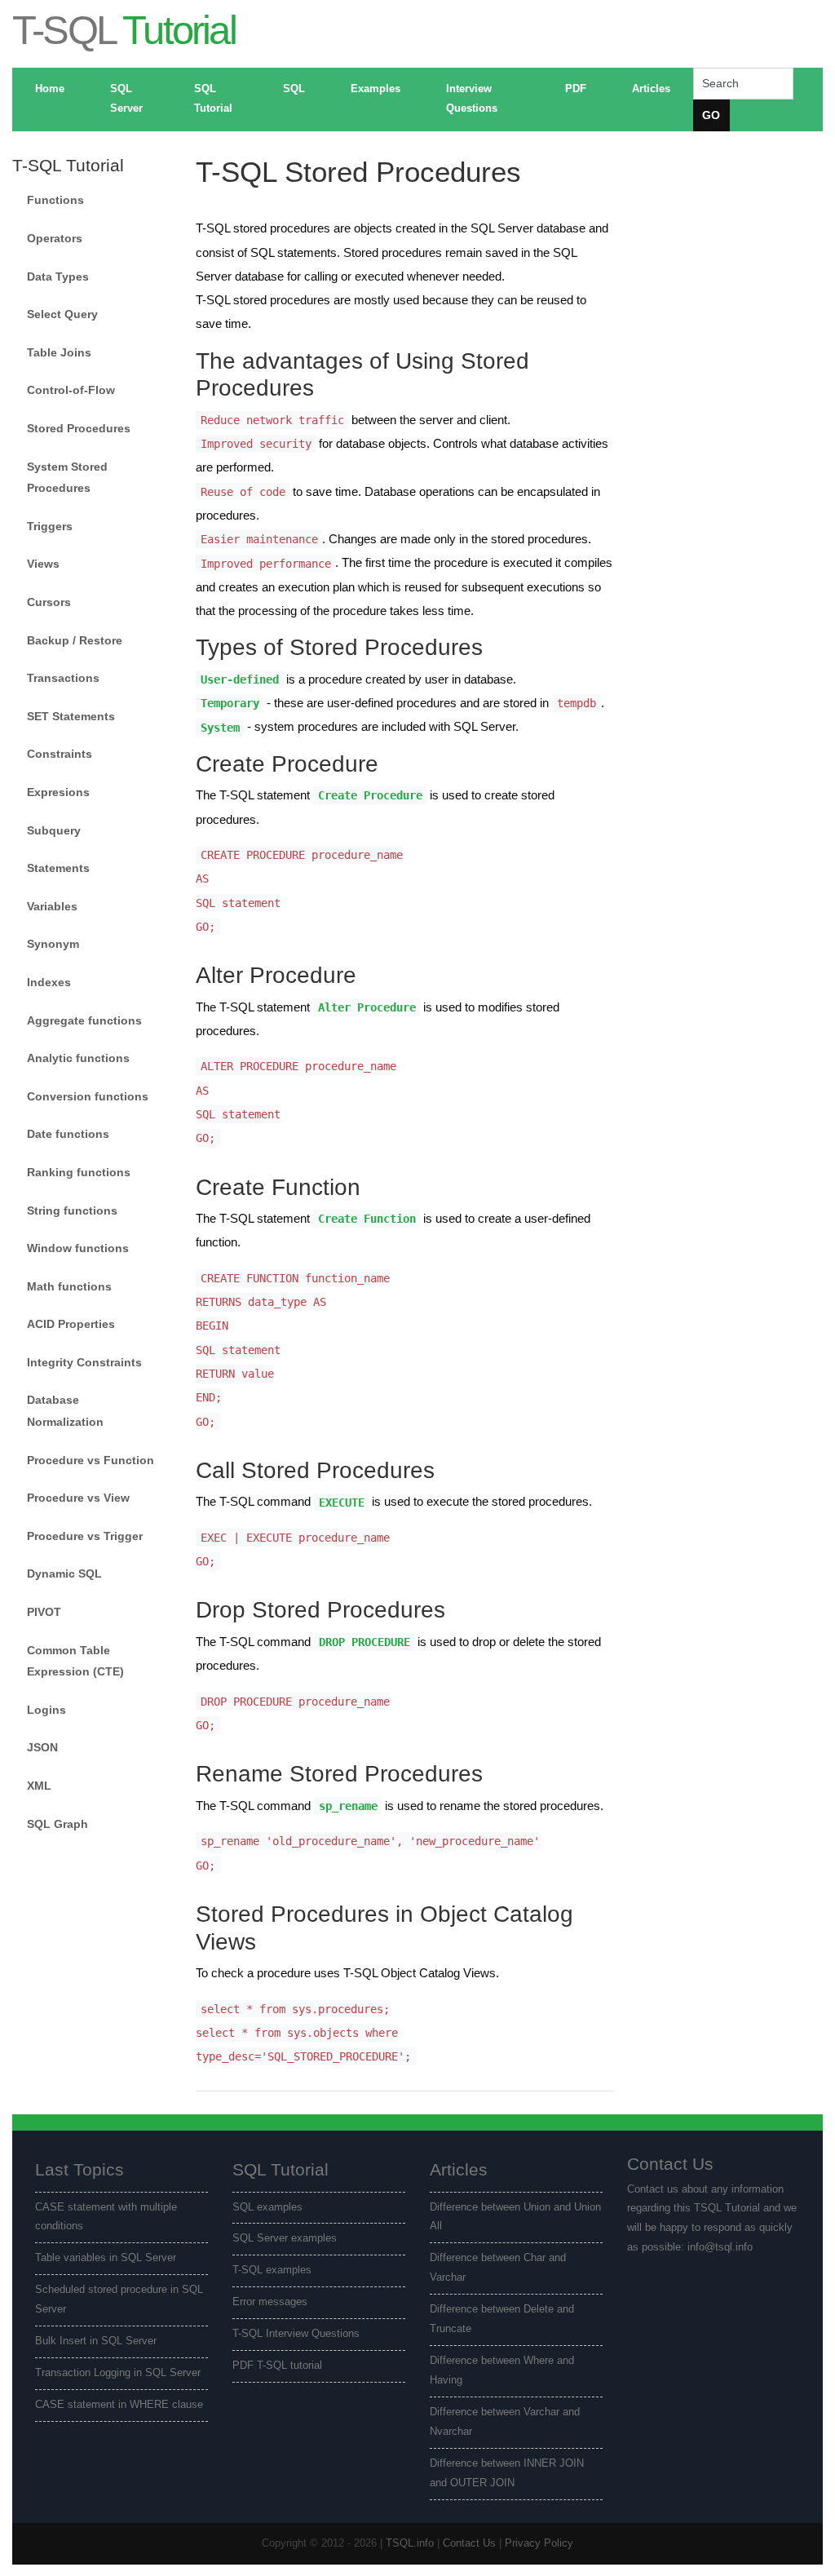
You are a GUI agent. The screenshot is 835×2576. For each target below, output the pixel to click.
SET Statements (71, 716)
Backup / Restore (75, 640)
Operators (55, 238)
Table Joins (59, 352)
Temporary (230, 703)
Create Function (367, 1219)
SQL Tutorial (213, 99)
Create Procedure (370, 795)
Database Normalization (65, 1411)
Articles (651, 89)
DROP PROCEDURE (364, 1642)
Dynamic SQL (64, 1573)
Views (43, 564)
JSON (42, 1747)
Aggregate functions (84, 1020)
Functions (55, 200)
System (220, 727)
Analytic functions (78, 1058)
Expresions (58, 792)
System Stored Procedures (67, 478)
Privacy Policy (539, 2543)
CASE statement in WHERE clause (119, 2405)
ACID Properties (71, 1324)
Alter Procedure (367, 1007)
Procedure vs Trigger (85, 1536)
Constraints (60, 754)
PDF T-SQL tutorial (277, 2366)
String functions (72, 1211)
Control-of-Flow (71, 390)
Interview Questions (472, 99)
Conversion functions (88, 1096)
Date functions (68, 1134)
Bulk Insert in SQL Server (96, 2341)
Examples (376, 89)
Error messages (270, 2302)
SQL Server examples (285, 2238)
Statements (58, 868)
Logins (46, 1710)
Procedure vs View (78, 1498)
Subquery (54, 830)
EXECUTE (342, 1502)
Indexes (49, 982)
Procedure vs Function (91, 1460)
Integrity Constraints (84, 1362)
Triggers (50, 526)
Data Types (58, 277)
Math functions (69, 1286)
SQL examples (267, 2207)
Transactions (63, 678)
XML (39, 1786)
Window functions (78, 1248)
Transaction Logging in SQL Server (118, 2373)
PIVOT (44, 1612)
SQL (294, 89)
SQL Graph (57, 1824)
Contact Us (469, 2543)
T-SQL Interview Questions (296, 2334)
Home (50, 89)
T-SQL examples (272, 2270)
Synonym (53, 944)
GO (711, 115)
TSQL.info (410, 2543)
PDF (576, 89)
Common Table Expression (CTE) (75, 1661)
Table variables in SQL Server (106, 2258)
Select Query (62, 314)
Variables (52, 906)
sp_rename (348, 1806)
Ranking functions (79, 1172)
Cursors (49, 602)
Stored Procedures (79, 428)
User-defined (240, 679)
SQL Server (126, 99)
